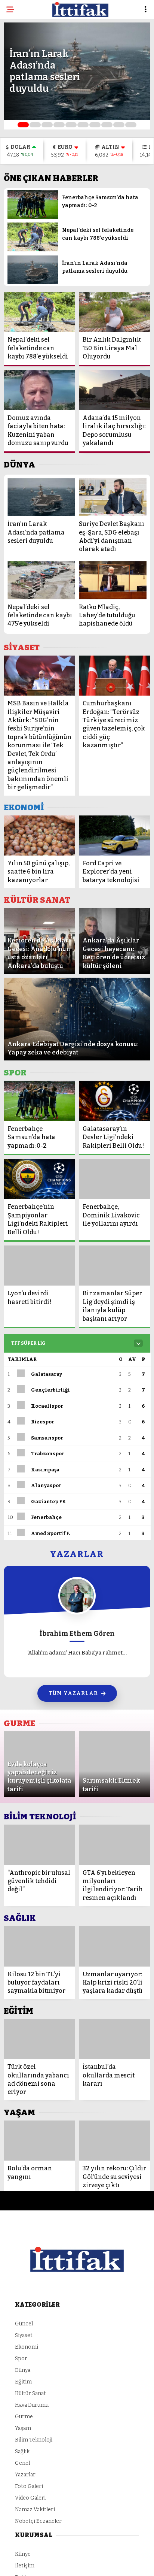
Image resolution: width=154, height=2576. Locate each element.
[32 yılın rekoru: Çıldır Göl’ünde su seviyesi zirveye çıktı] (115, 2141)
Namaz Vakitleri (35, 2510)
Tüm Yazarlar (73, 1693)
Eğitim (23, 2382)
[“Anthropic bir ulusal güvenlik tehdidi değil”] (39, 1845)
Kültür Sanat (30, 2393)
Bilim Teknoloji (34, 2440)
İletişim (25, 2566)
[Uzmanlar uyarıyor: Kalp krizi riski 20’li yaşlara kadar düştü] (115, 1946)
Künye (23, 2554)
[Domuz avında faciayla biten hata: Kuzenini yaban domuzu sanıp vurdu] (39, 390)
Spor (21, 2359)
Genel (22, 2463)
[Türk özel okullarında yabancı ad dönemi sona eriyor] (39, 2039)
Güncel (24, 2324)
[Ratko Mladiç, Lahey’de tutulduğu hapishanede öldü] (113, 580)
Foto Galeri (29, 2486)
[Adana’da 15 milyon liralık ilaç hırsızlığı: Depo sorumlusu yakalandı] (115, 390)
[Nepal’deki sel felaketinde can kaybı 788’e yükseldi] (33, 250)
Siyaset (24, 2335)
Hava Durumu (32, 2405)
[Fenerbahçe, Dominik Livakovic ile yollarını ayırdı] (115, 1179)
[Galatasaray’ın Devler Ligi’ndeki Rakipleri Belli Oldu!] (115, 1101)
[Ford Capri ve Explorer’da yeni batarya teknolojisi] (115, 836)
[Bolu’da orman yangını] (39, 2141)
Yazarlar (25, 2475)
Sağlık (22, 2451)
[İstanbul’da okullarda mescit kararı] (115, 2039)
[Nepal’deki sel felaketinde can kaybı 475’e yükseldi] (41, 580)
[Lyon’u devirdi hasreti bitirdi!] (39, 1266)
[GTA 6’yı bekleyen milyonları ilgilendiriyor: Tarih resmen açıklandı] (115, 1845)
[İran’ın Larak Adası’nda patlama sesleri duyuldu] (33, 282)
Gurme (24, 2417)
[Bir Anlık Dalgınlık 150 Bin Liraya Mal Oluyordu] (115, 312)
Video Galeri (30, 2498)
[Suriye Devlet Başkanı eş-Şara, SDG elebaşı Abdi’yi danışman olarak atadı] (113, 497)
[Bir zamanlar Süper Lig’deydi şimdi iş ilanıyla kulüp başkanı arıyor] (115, 1266)
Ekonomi (27, 2347)
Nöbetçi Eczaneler (38, 2521)
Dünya (23, 2370)
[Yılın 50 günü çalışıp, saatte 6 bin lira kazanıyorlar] (39, 836)
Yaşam (23, 2428)
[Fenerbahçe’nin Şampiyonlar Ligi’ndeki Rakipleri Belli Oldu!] (39, 1179)
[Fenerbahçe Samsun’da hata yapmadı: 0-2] (33, 217)
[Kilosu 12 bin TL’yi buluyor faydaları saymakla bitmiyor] (39, 1946)
